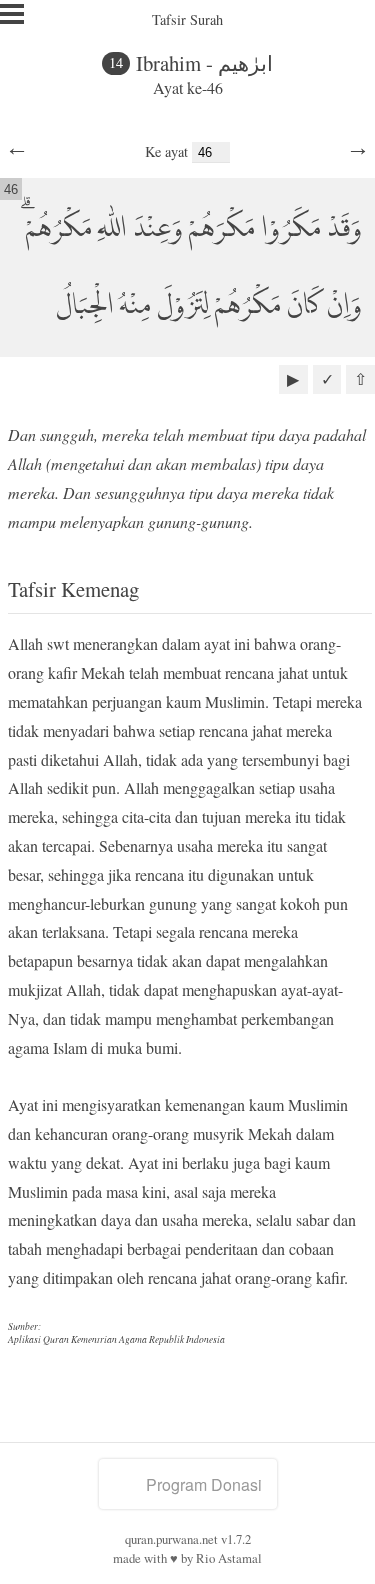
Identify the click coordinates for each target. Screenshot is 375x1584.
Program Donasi (204, 1484)
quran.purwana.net (171, 1539)
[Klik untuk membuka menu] (12, 14)
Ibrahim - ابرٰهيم (204, 63)
